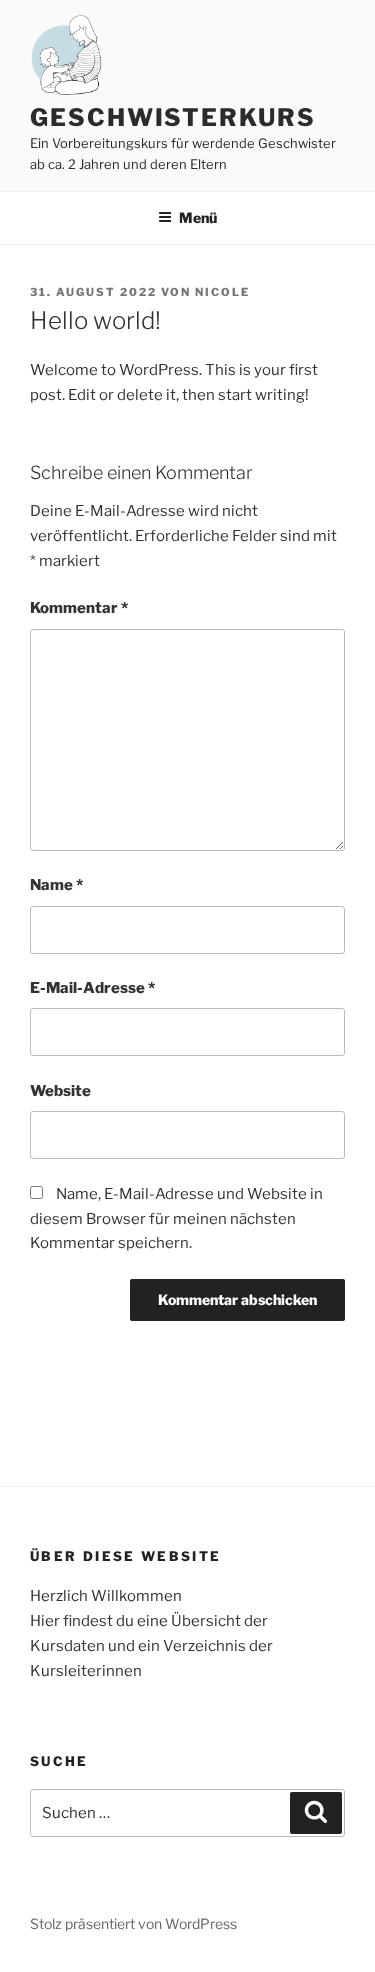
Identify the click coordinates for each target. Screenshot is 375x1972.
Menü (198, 217)
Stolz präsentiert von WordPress (133, 1923)
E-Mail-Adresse (92, 988)
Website (60, 1091)
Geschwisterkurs (173, 117)
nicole (222, 292)
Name (56, 885)
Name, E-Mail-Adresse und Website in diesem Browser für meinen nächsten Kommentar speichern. (176, 1219)
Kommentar (79, 608)
